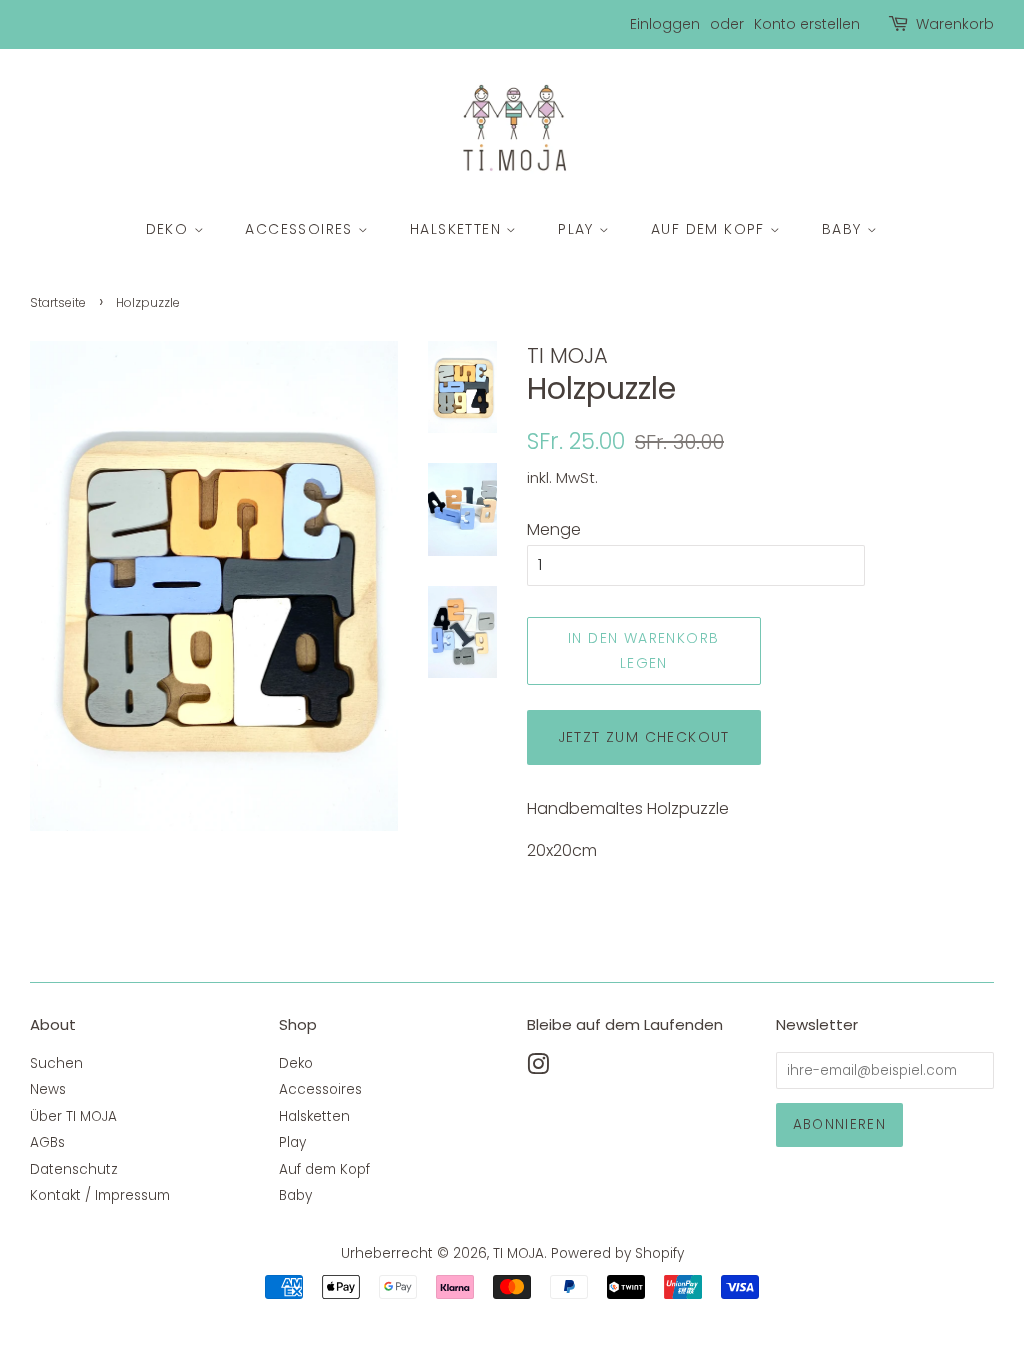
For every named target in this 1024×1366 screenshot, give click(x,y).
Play (578, 229)
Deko (170, 229)
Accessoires (301, 229)
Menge (554, 529)
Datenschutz (74, 1169)
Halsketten (458, 229)
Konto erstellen (807, 24)
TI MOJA (518, 1253)
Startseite (58, 302)
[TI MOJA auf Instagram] (538, 1068)
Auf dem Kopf (710, 229)
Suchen (56, 1063)
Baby (844, 229)
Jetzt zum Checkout (644, 737)
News (48, 1089)
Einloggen (665, 24)
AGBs (47, 1142)
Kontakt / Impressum (100, 1195)
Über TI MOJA (73, 1116)
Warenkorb (955, 24)
